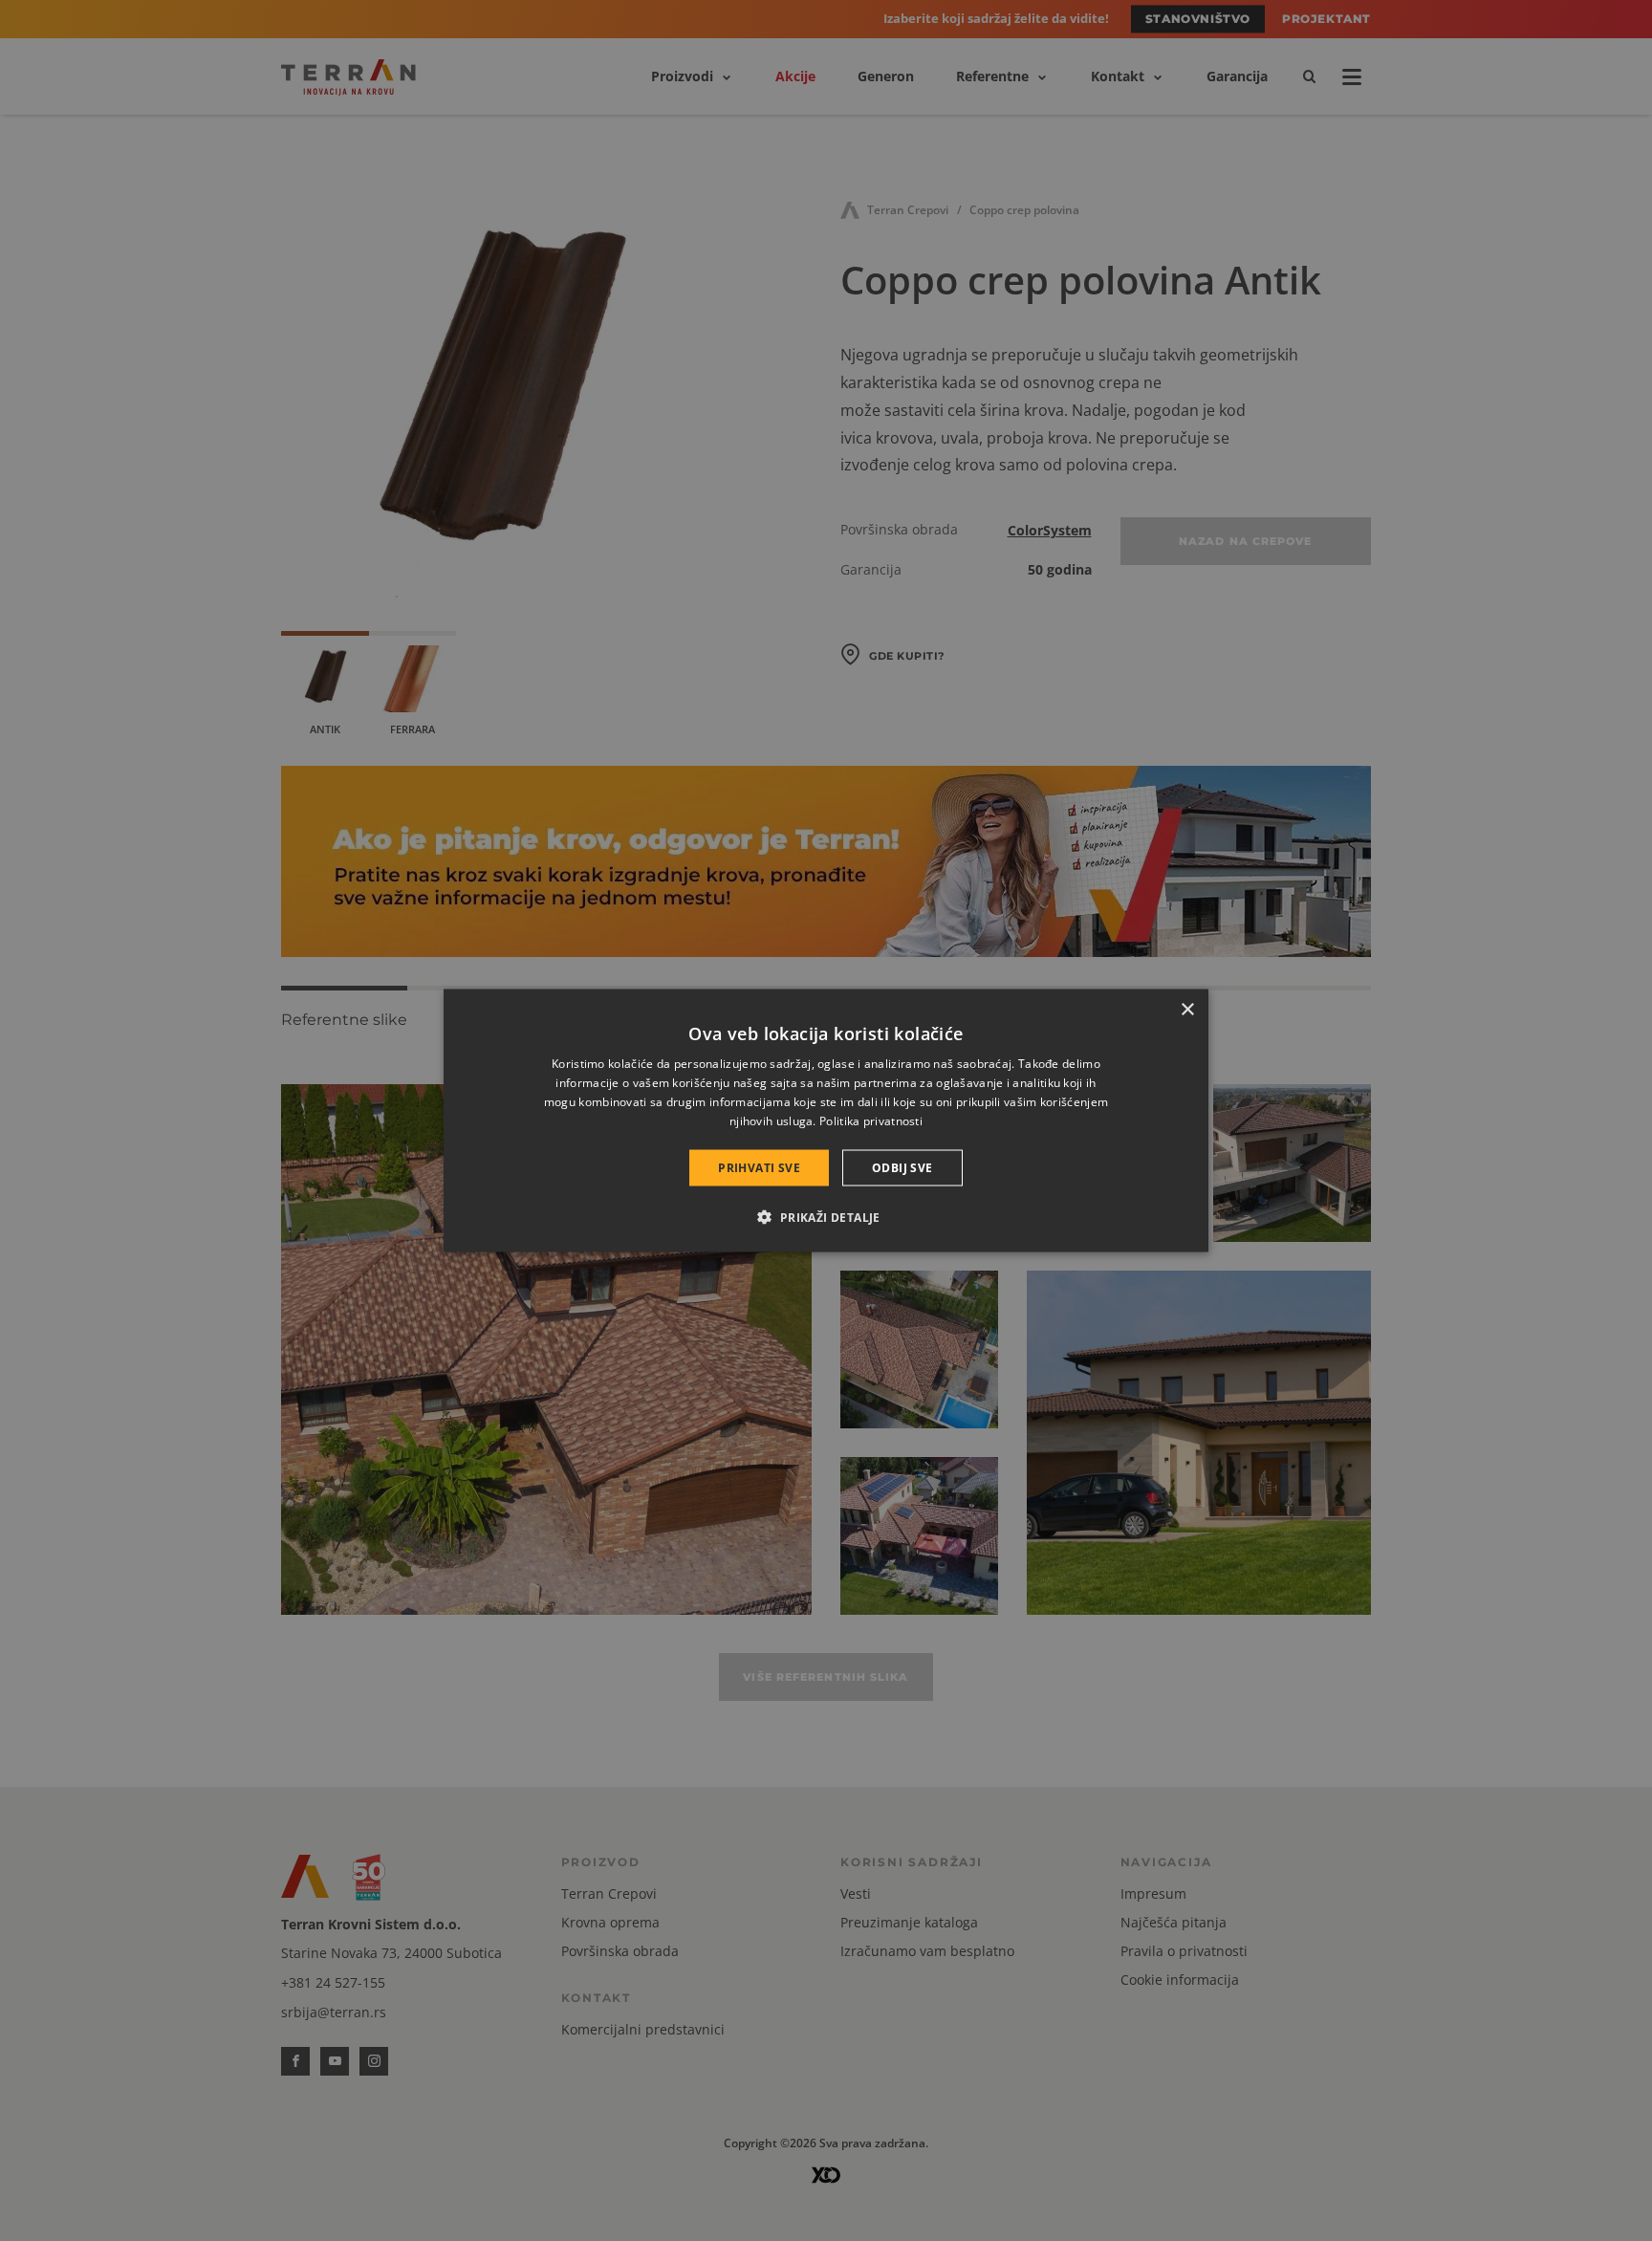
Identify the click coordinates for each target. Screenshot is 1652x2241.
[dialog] (826, 1121)
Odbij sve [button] (902, 1167)
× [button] (1187, 1010)
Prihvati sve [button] (759, 1167)
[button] (826, 1216)
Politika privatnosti (871, 1120)
